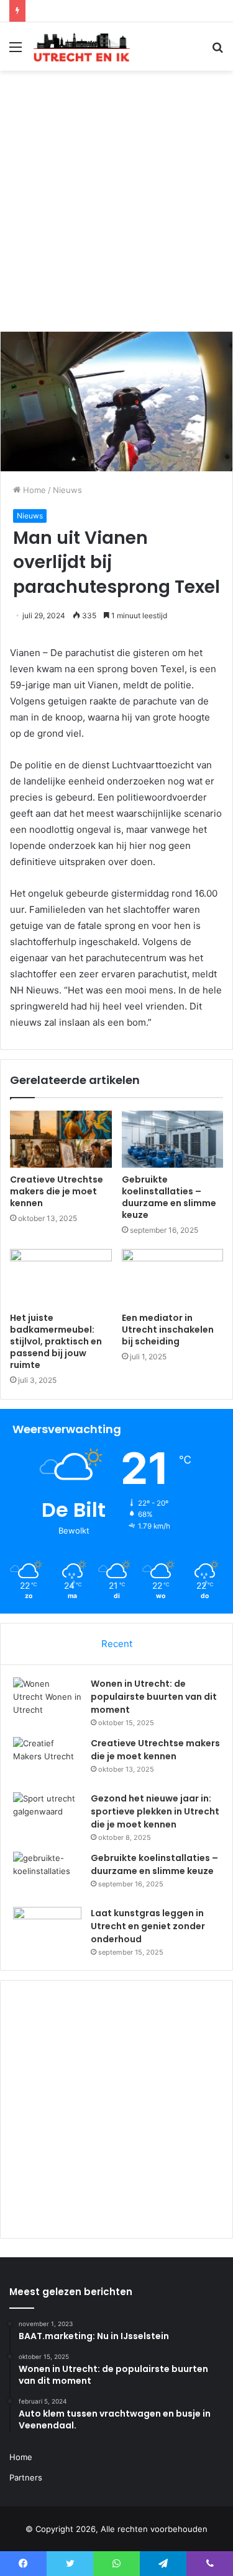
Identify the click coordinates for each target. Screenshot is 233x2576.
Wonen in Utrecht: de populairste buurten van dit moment (154, 1697)
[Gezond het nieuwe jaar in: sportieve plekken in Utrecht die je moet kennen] (47, 1815)
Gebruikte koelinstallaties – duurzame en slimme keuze (169, 1197)
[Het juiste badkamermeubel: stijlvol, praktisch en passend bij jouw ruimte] (61, 1277)
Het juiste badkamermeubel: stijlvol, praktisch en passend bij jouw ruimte (56, 1341)
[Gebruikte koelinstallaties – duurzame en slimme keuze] (173, 1139)
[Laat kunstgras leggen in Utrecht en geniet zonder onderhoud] (47, 1930)
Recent (117, 1644)
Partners (26, 2477)
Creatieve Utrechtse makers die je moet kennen (57, 1191)
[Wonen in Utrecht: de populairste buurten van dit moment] (47, 1701)
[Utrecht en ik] (81, 47)
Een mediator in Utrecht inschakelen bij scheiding (168, 1330)
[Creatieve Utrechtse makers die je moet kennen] (61, 1139)
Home (33, 490)
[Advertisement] (116, 206)
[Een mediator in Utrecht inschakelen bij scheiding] (173, 1277)
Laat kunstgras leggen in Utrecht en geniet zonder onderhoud (148, 1926)
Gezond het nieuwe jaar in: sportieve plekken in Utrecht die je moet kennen (155, 1811)
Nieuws (67, 490)
